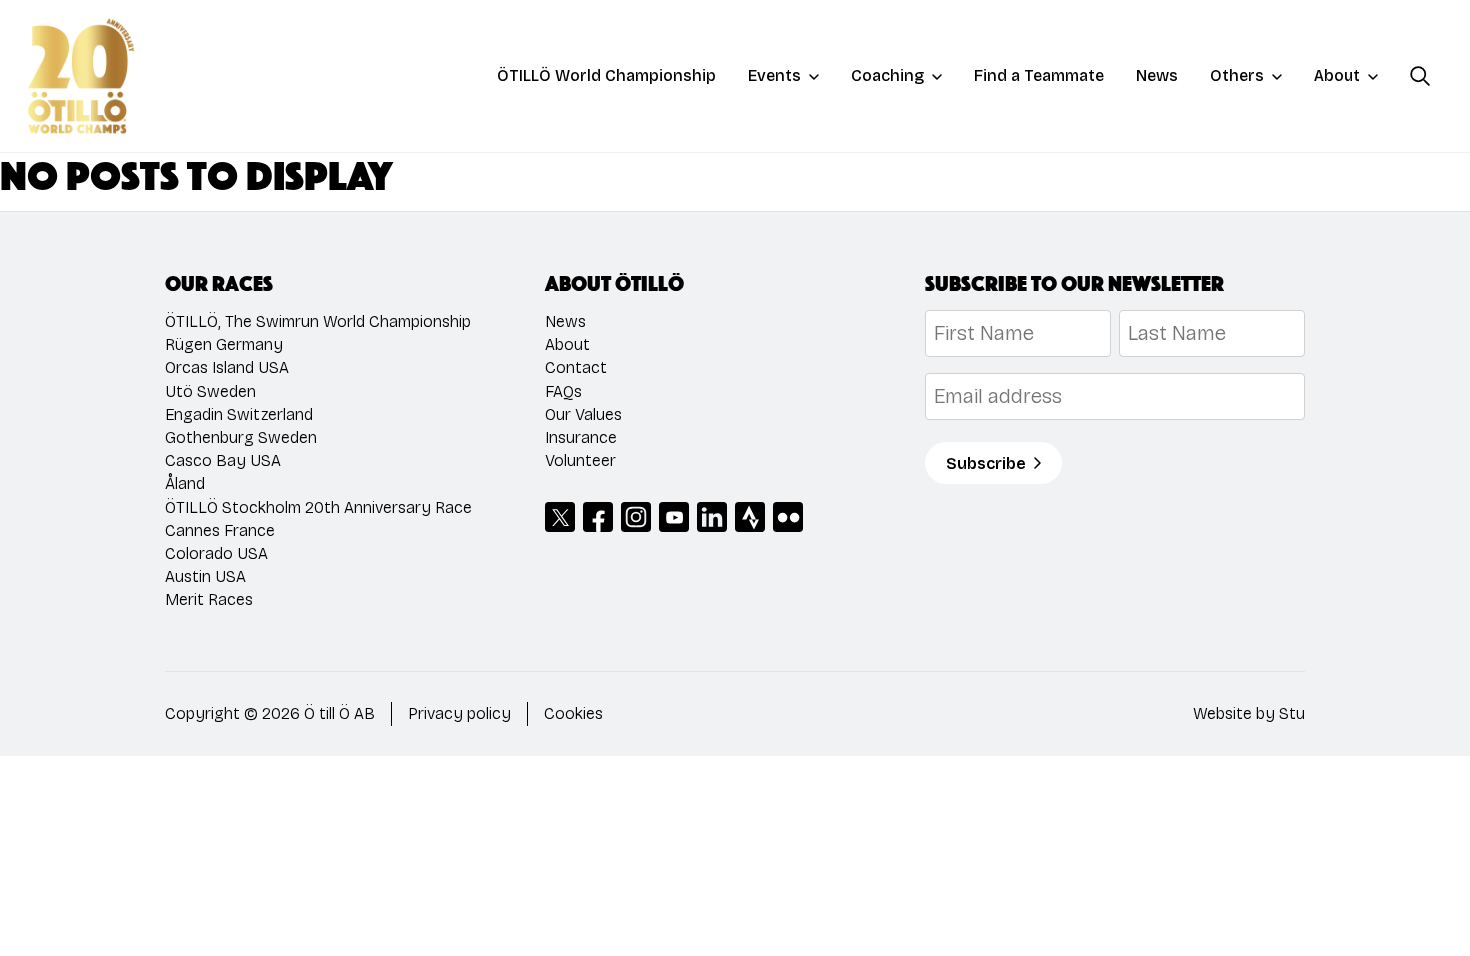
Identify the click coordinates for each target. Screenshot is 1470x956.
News (1157, 75)
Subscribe (986, 463)
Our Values (583, 414)
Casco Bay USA (223, 460)
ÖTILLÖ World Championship (606, 75)
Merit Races (209, 599)
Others (1237, 75)
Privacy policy (459, 713)
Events (774, 75)
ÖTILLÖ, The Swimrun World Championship (318, 321)
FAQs (563, 391)
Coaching (887, 75)
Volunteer (580, 460)
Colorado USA (216, 553)
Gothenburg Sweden (241, 437)
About (1337, 75)
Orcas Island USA (227, 367)
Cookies (573, 713)
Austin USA (205, 576)
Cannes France (220, 530)
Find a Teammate (1039, 75)
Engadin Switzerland (239, 414)
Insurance (581, 437)
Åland (185, 483)
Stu (1292, 713)
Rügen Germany (224, 344)
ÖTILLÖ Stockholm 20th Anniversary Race (318, 507)
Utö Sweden (210, 391)
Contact (576, 367)
